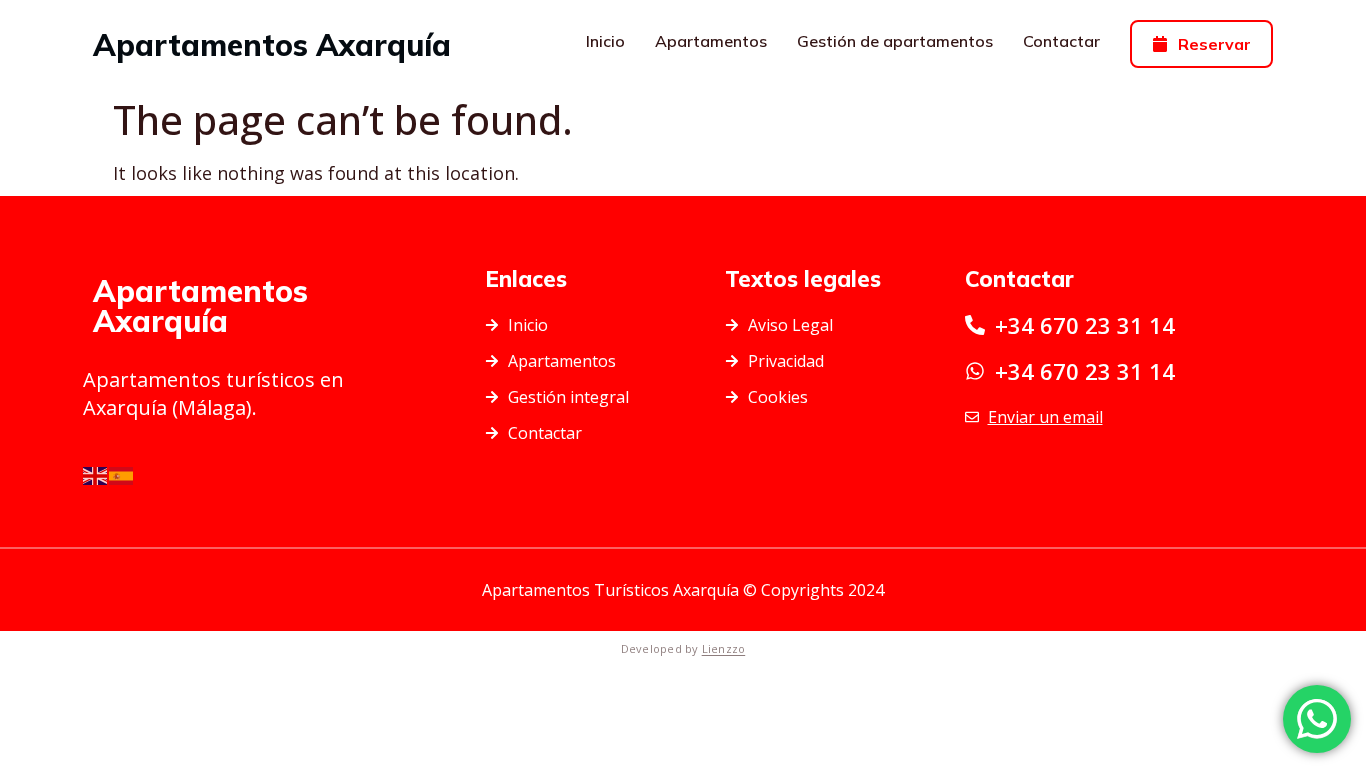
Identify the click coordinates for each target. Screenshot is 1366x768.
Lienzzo (724, 648)
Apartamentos (711, 41)
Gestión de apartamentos (895, 41)
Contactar (1061, 41)
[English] (96, 474)
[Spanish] (122, 474)
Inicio (605, 41)
